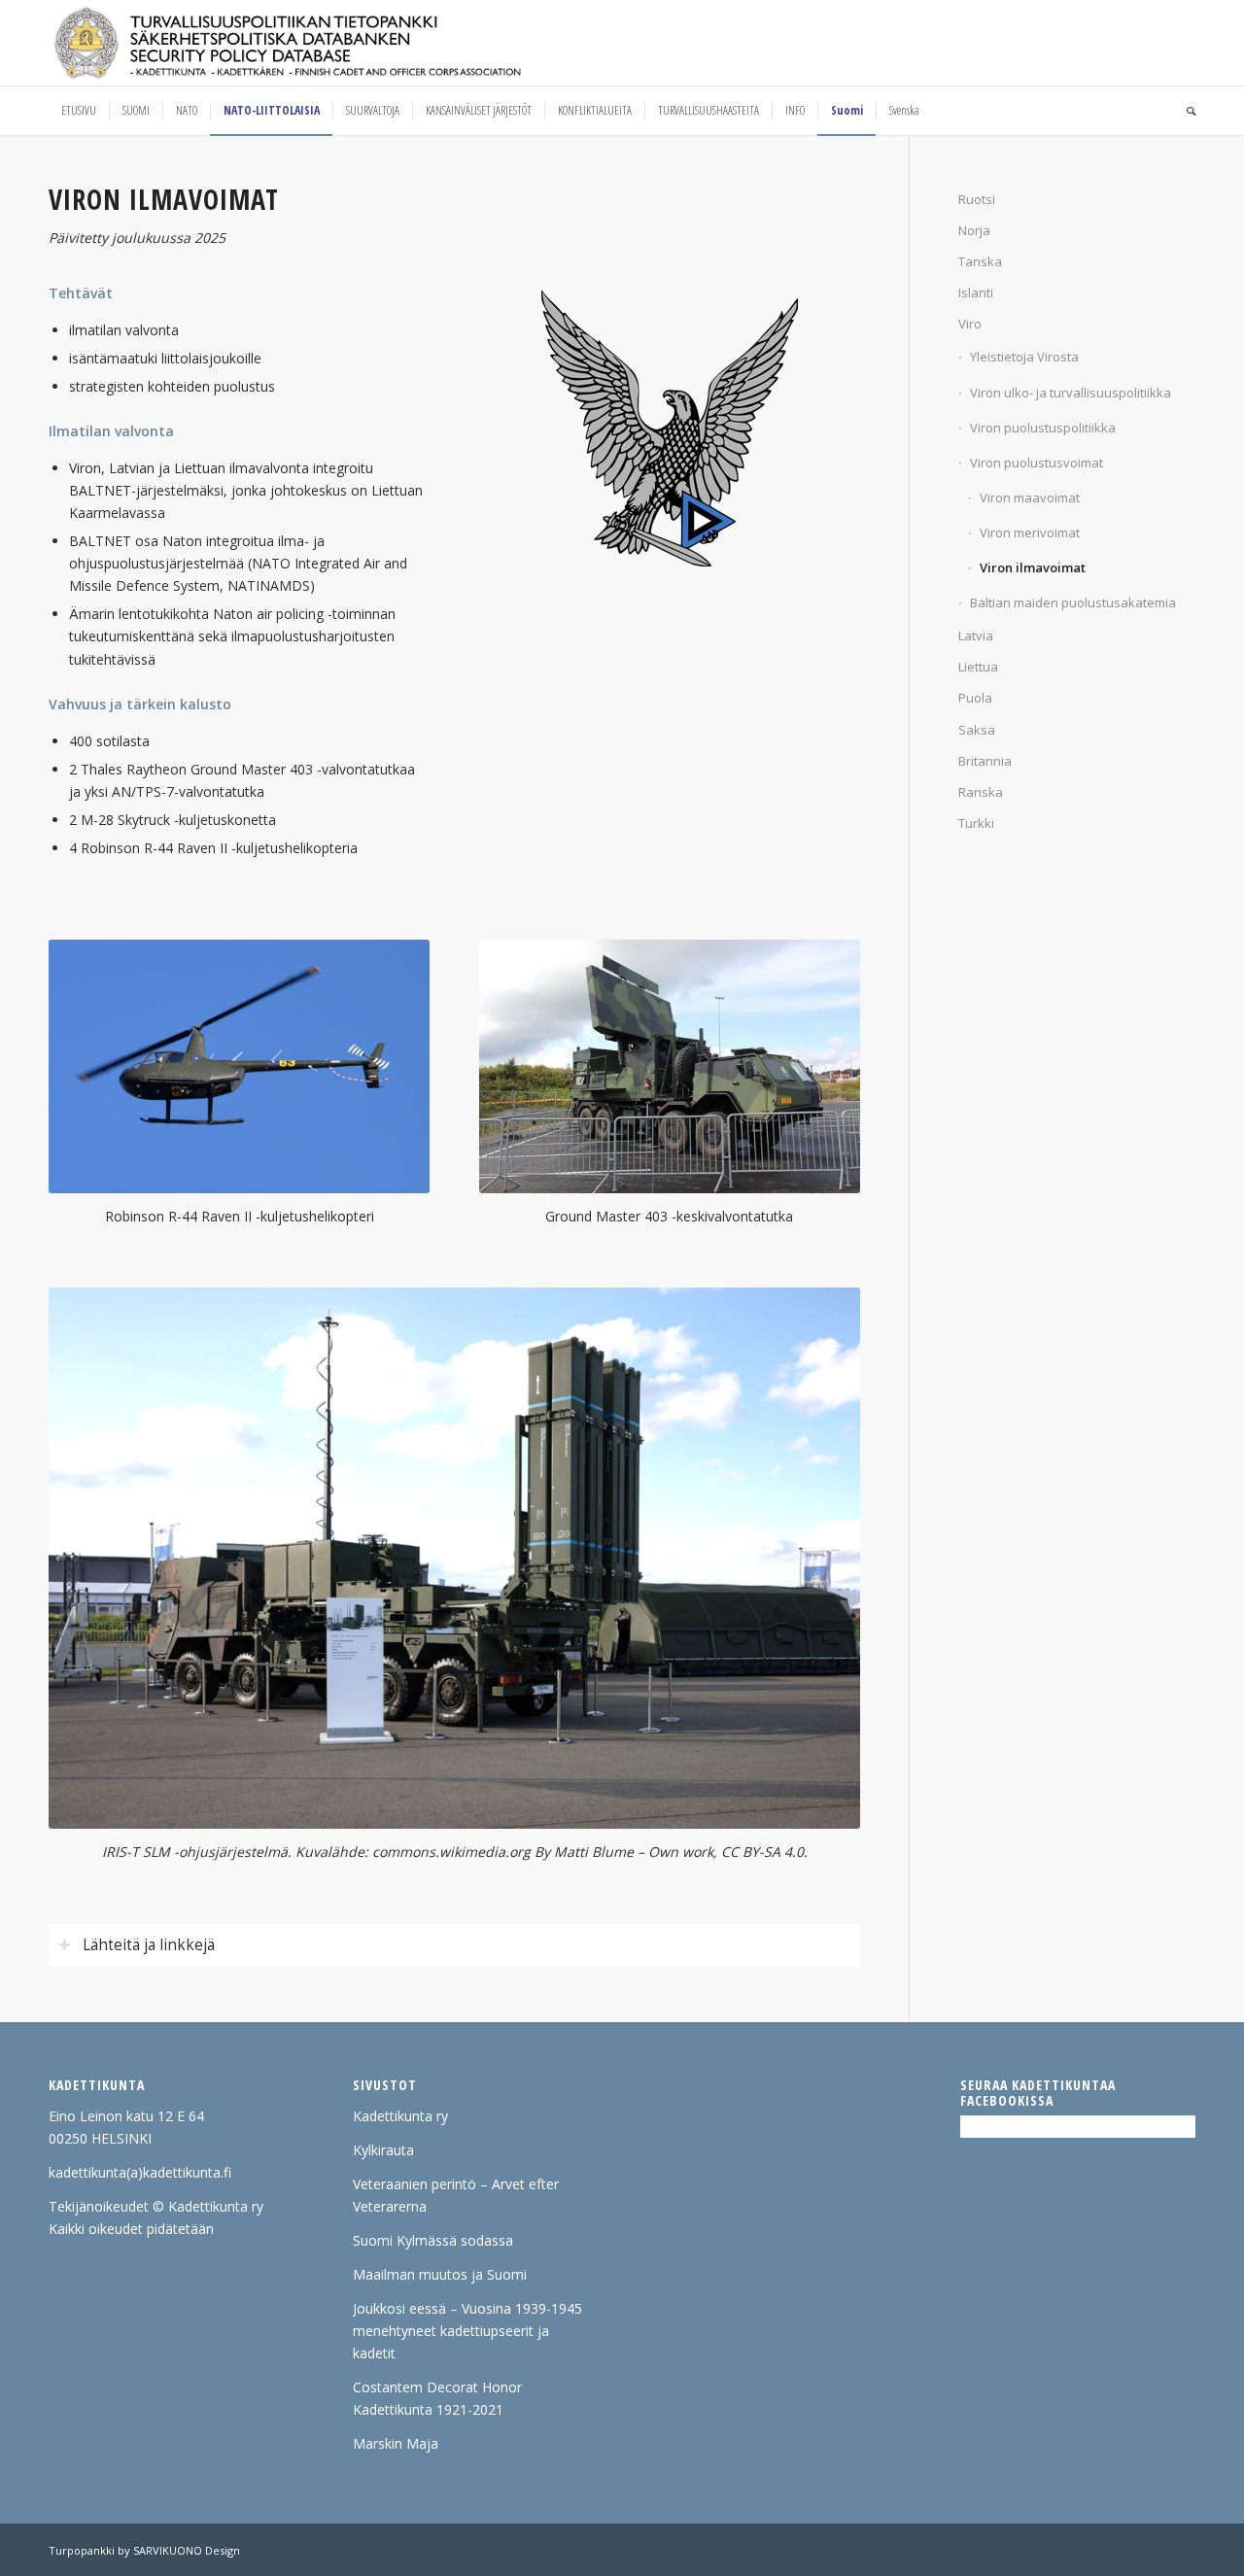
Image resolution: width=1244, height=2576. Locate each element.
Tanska (980, 261)
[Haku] (1185, 111)
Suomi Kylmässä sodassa (433, 2240)
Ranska (981, 792)
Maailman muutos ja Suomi (440, 2274)
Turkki (976, 823)
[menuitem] (79, 111)
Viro (970, 324)
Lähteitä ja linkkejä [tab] (149, 1945)
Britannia (985, 761)
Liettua (978, 667)
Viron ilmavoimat (1033, 567)
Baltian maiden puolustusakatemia (1073, 602)
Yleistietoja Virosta (1024, 357)
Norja (974, 230)
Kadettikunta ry (400, 2116)
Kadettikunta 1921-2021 (428, 2409)
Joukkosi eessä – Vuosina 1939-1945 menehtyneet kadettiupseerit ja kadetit (467, 2331)
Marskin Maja (396, 2443)
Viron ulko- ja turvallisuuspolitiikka (1071, 393)
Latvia (976, 635)
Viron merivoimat (1030, 532)
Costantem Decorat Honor (437, 2387)
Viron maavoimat (1030, 498)
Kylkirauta (383, 2150)
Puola (975, 698)
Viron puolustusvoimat (1037, 463)
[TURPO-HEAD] (328, 43)
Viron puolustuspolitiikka (1043, 428)
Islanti (976, 292)
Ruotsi (977, 199)
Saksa (977, 730)
